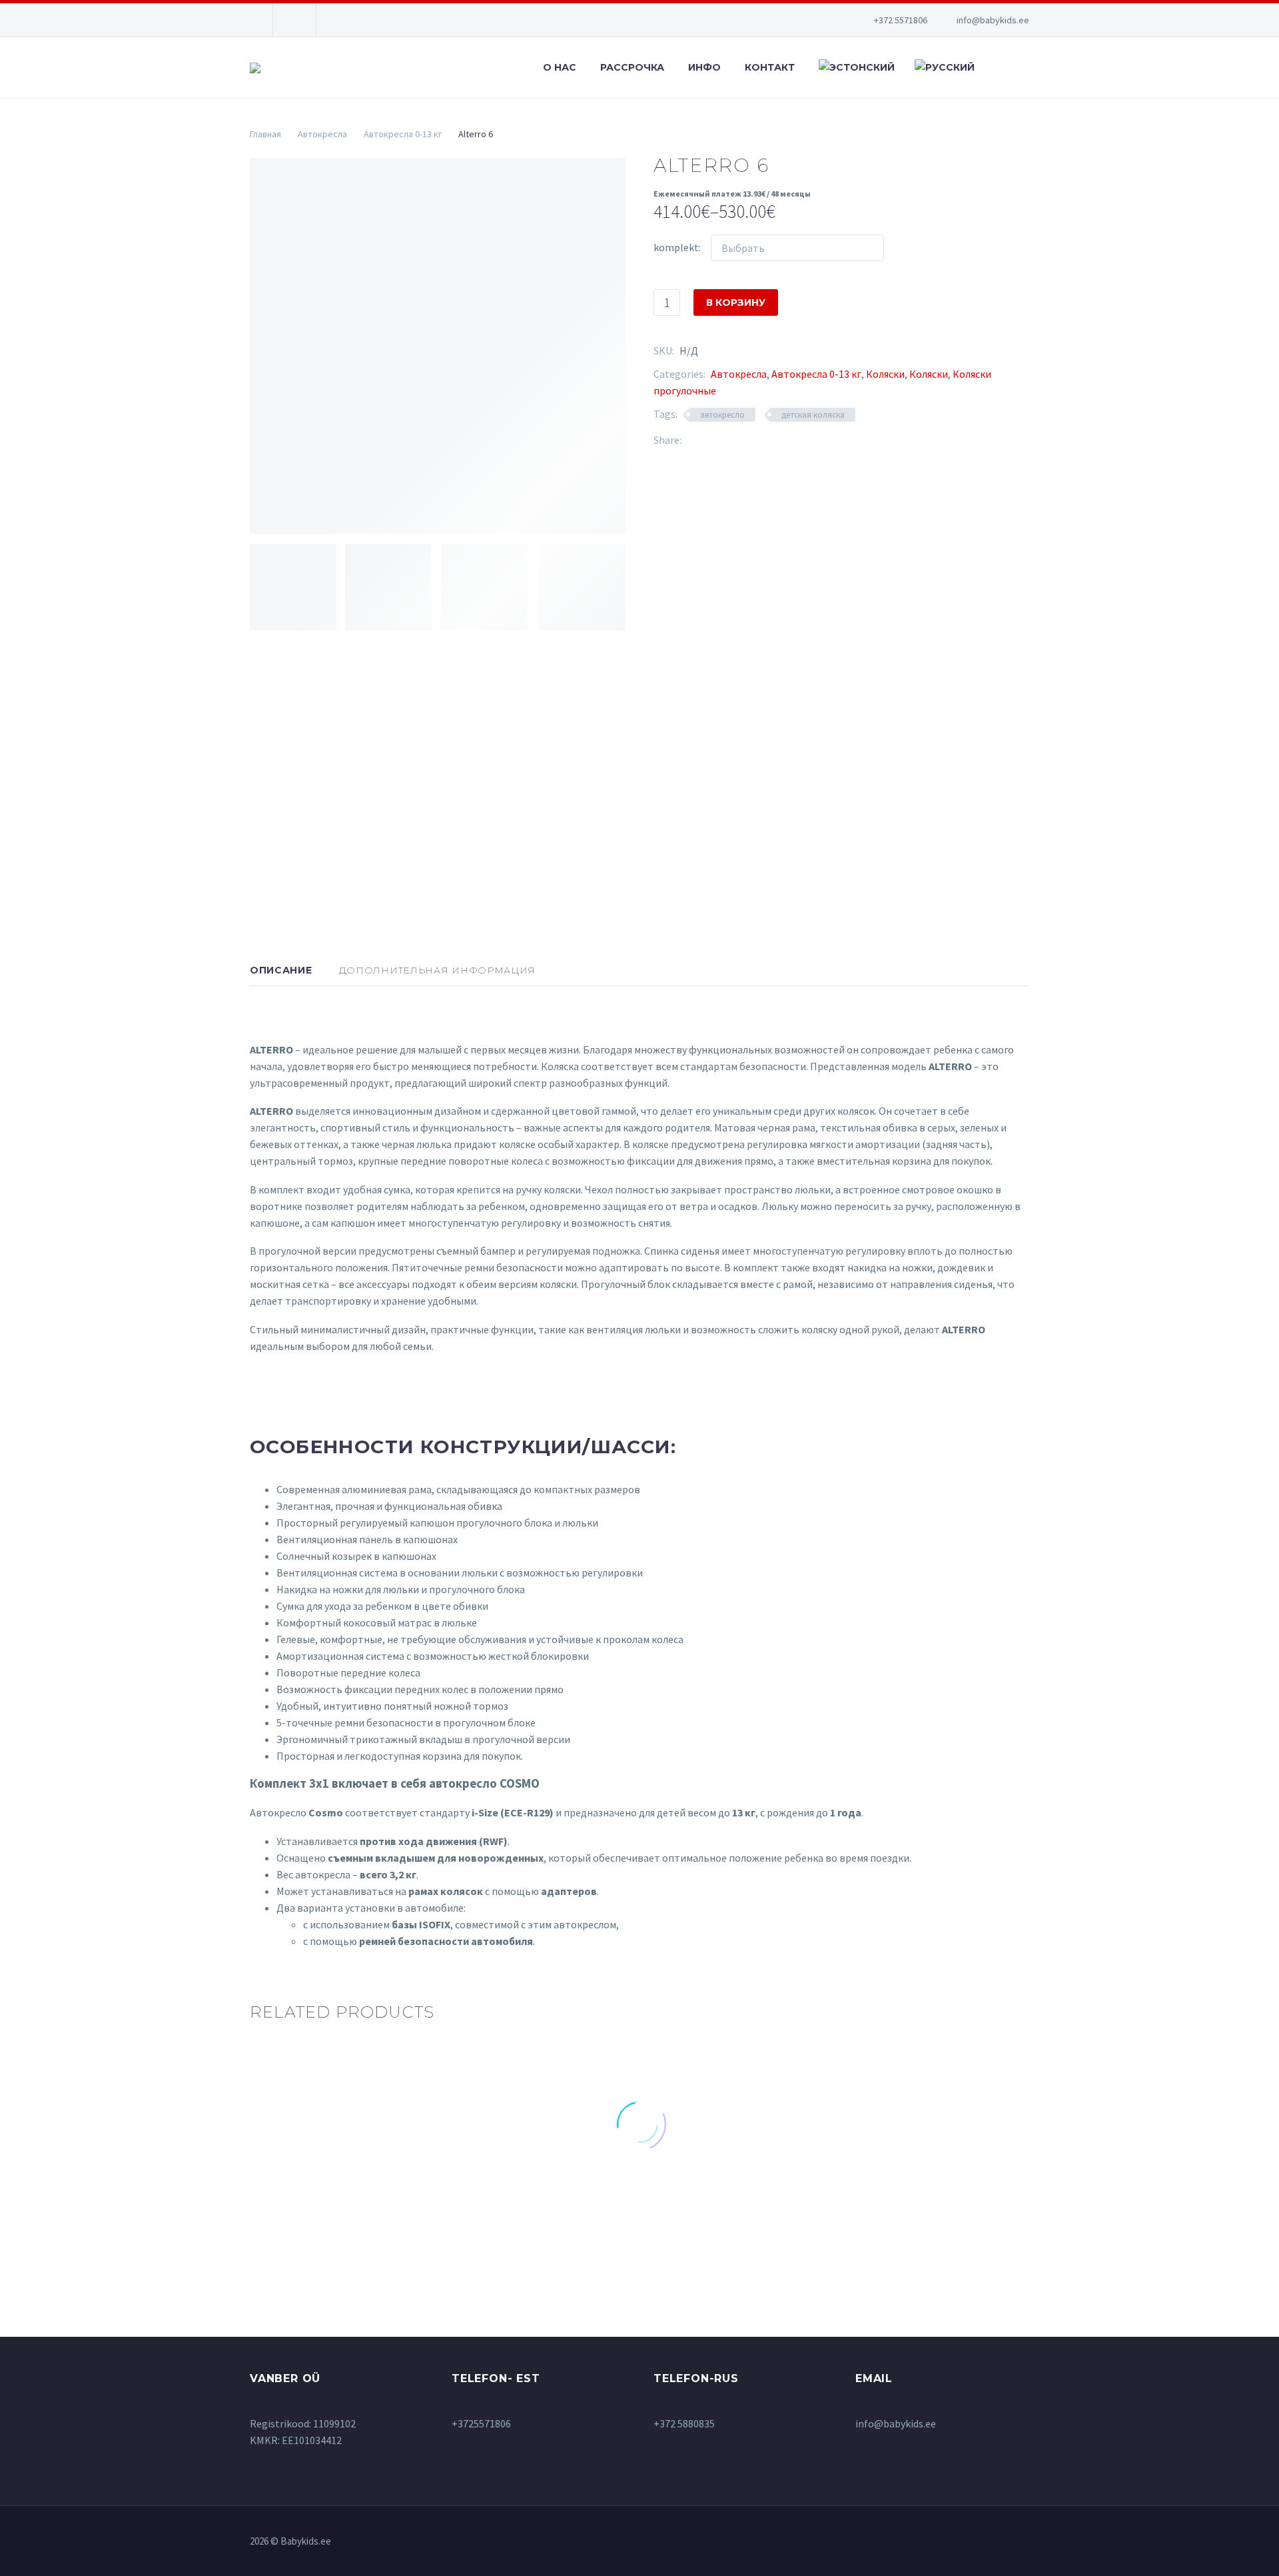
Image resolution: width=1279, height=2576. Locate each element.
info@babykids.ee (993, 20)
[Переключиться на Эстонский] (855, 68)
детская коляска (813, 415)
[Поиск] (996, 68)
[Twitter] (711, 440)
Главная (265, 134)
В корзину (736, 303)
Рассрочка (632, 67)
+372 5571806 (901, 20)
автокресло (722, 415)
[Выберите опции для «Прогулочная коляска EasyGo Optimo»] (942, 2218)
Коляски (885, 374)
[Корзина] (1026, 68)
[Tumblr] (751, 440)
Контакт (770, 67)
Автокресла (322, 134)
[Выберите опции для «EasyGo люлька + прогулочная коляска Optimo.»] (539, 2230)
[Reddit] (791, 440)
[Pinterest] (731, 440)
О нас (560, 67)
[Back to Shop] (1009, 163)
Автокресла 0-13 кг (403, 134)
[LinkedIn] (771, 440)
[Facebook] (691, 440)
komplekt (676, 247)
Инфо (704, 67)
